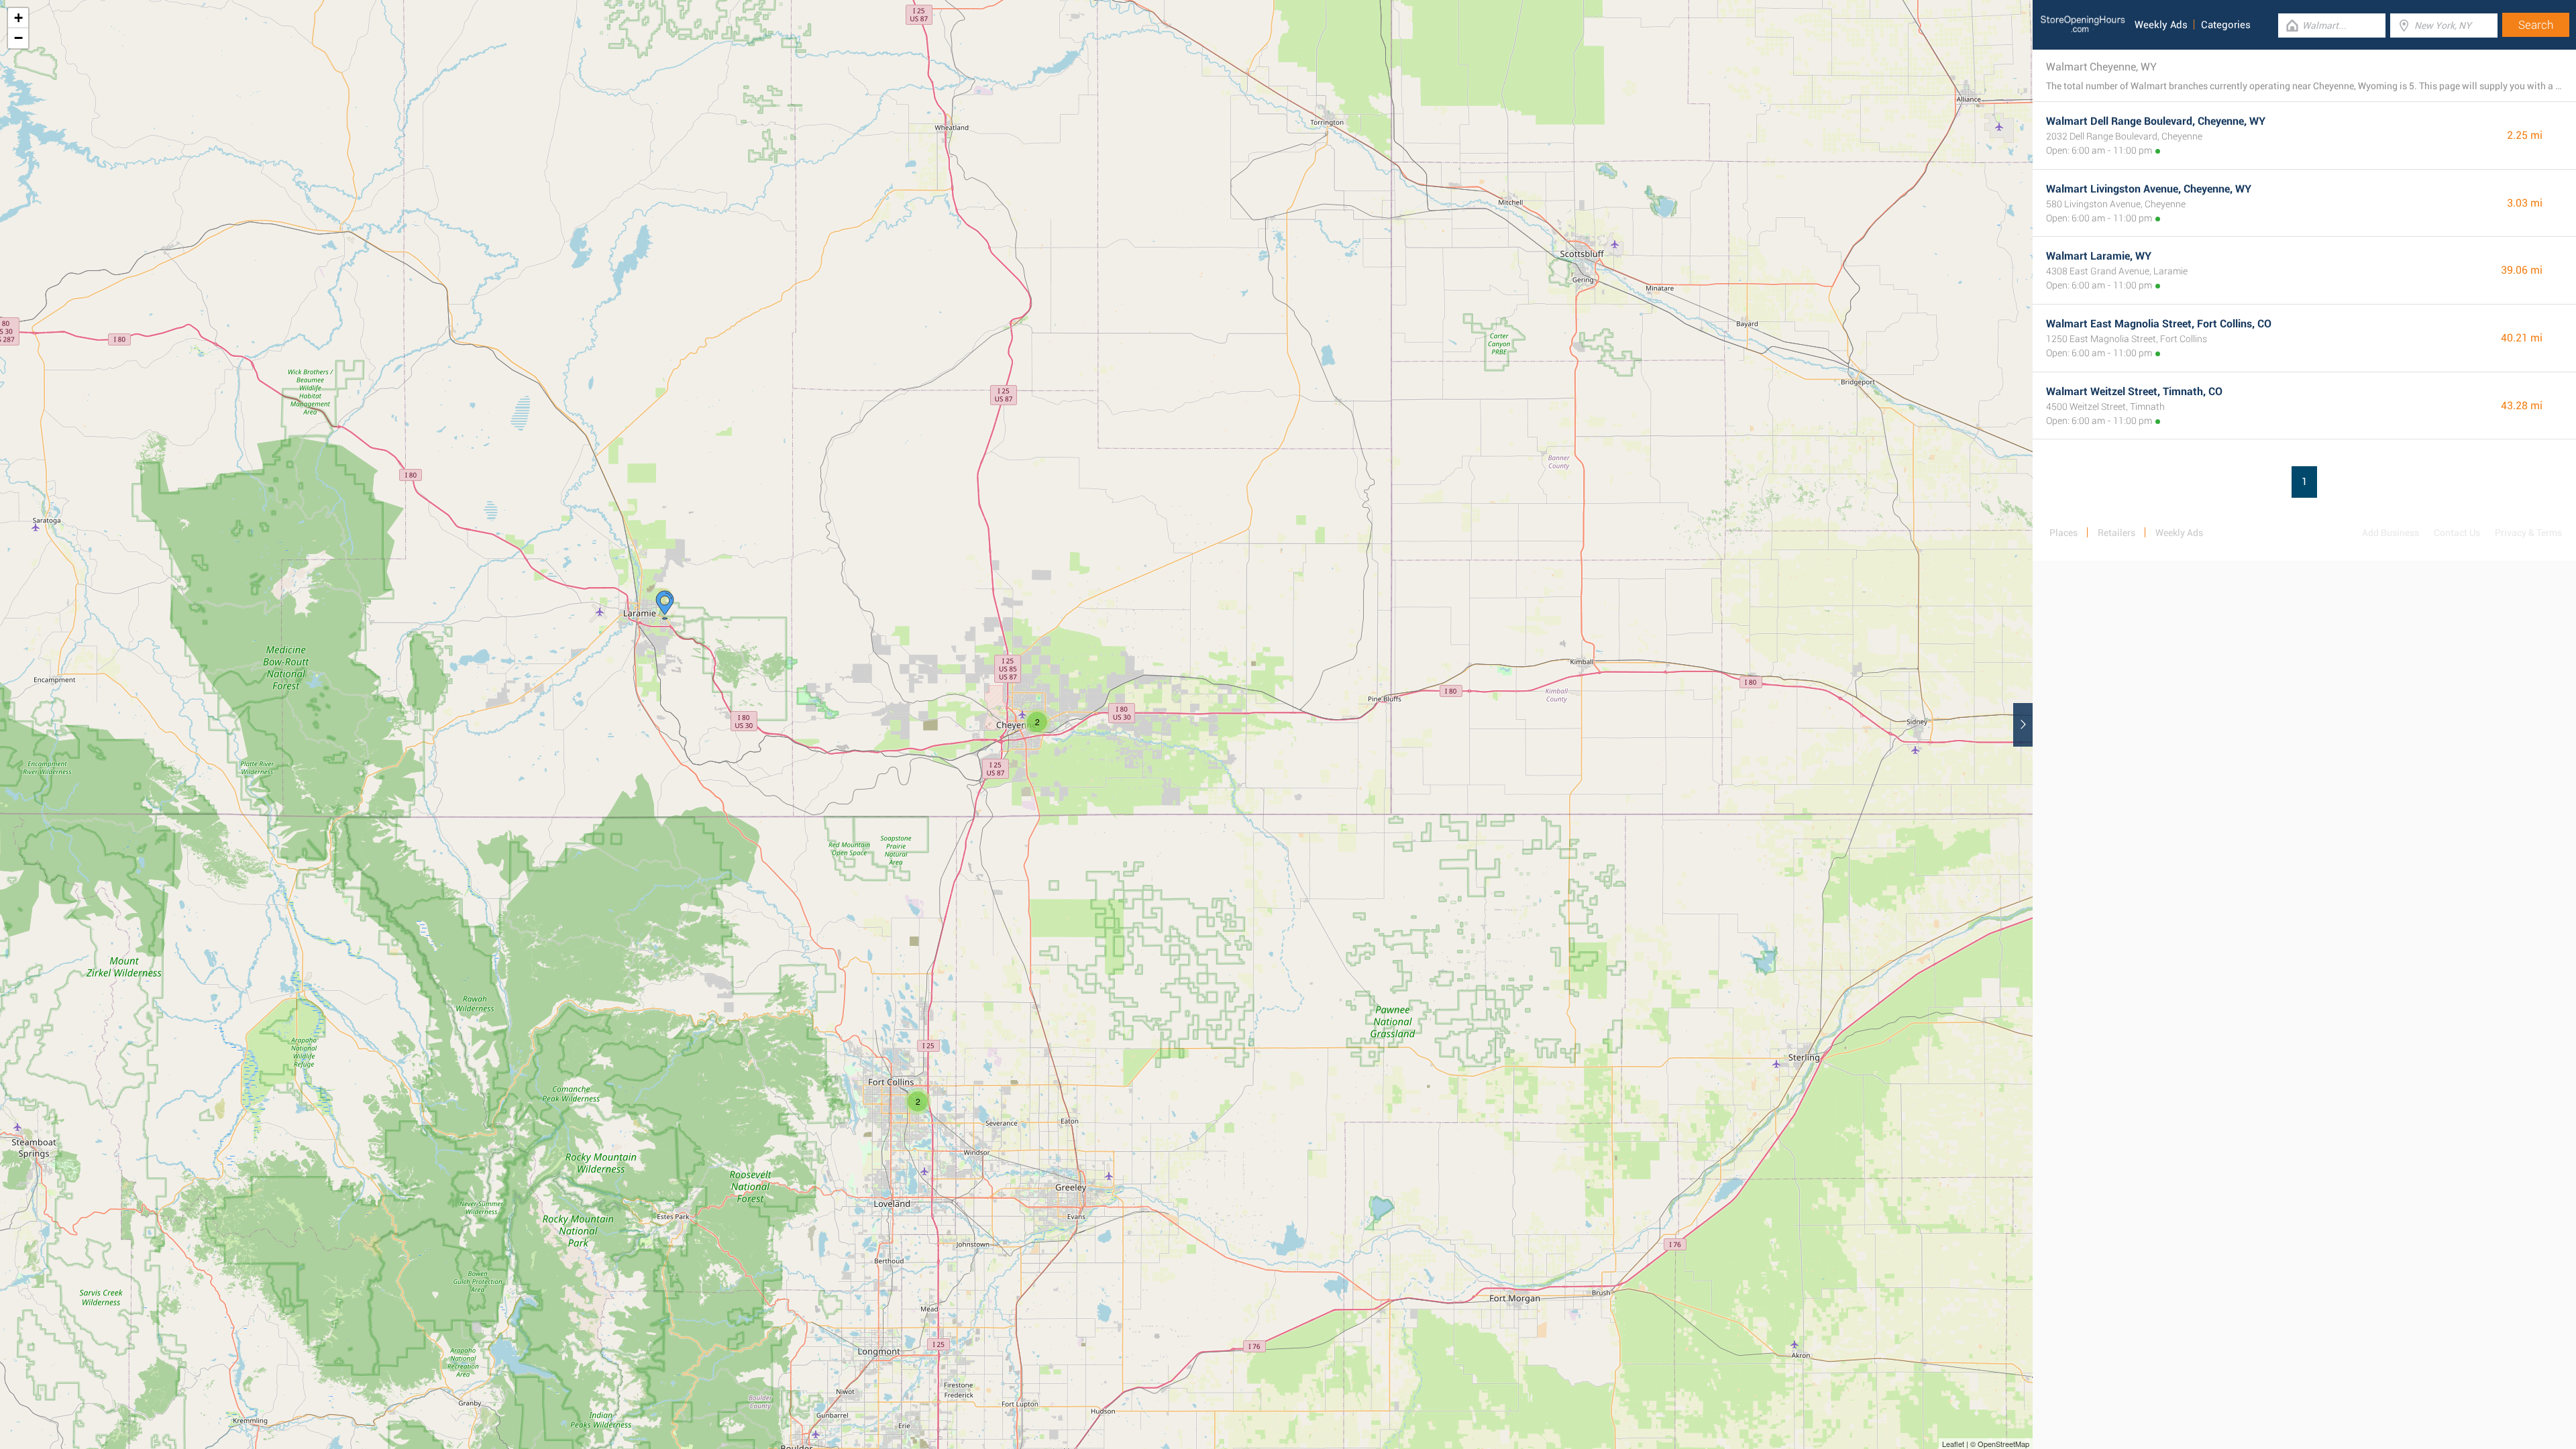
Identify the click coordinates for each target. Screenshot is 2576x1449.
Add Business (2391, 533)
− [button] (18, 38)
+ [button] (18, 18)
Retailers (2116, 533)
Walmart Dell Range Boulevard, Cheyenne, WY (2156, 121)
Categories (2226, 25)
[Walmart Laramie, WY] (665, 605)
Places (2063, 533)
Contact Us (2457, 533)
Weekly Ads (2161, 25)
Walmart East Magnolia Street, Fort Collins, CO (2159, 324)
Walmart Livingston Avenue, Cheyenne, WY (2149, 189)
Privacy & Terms (2528, 533)
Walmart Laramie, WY (2099, 256)
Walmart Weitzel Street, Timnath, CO (2134, 391)
